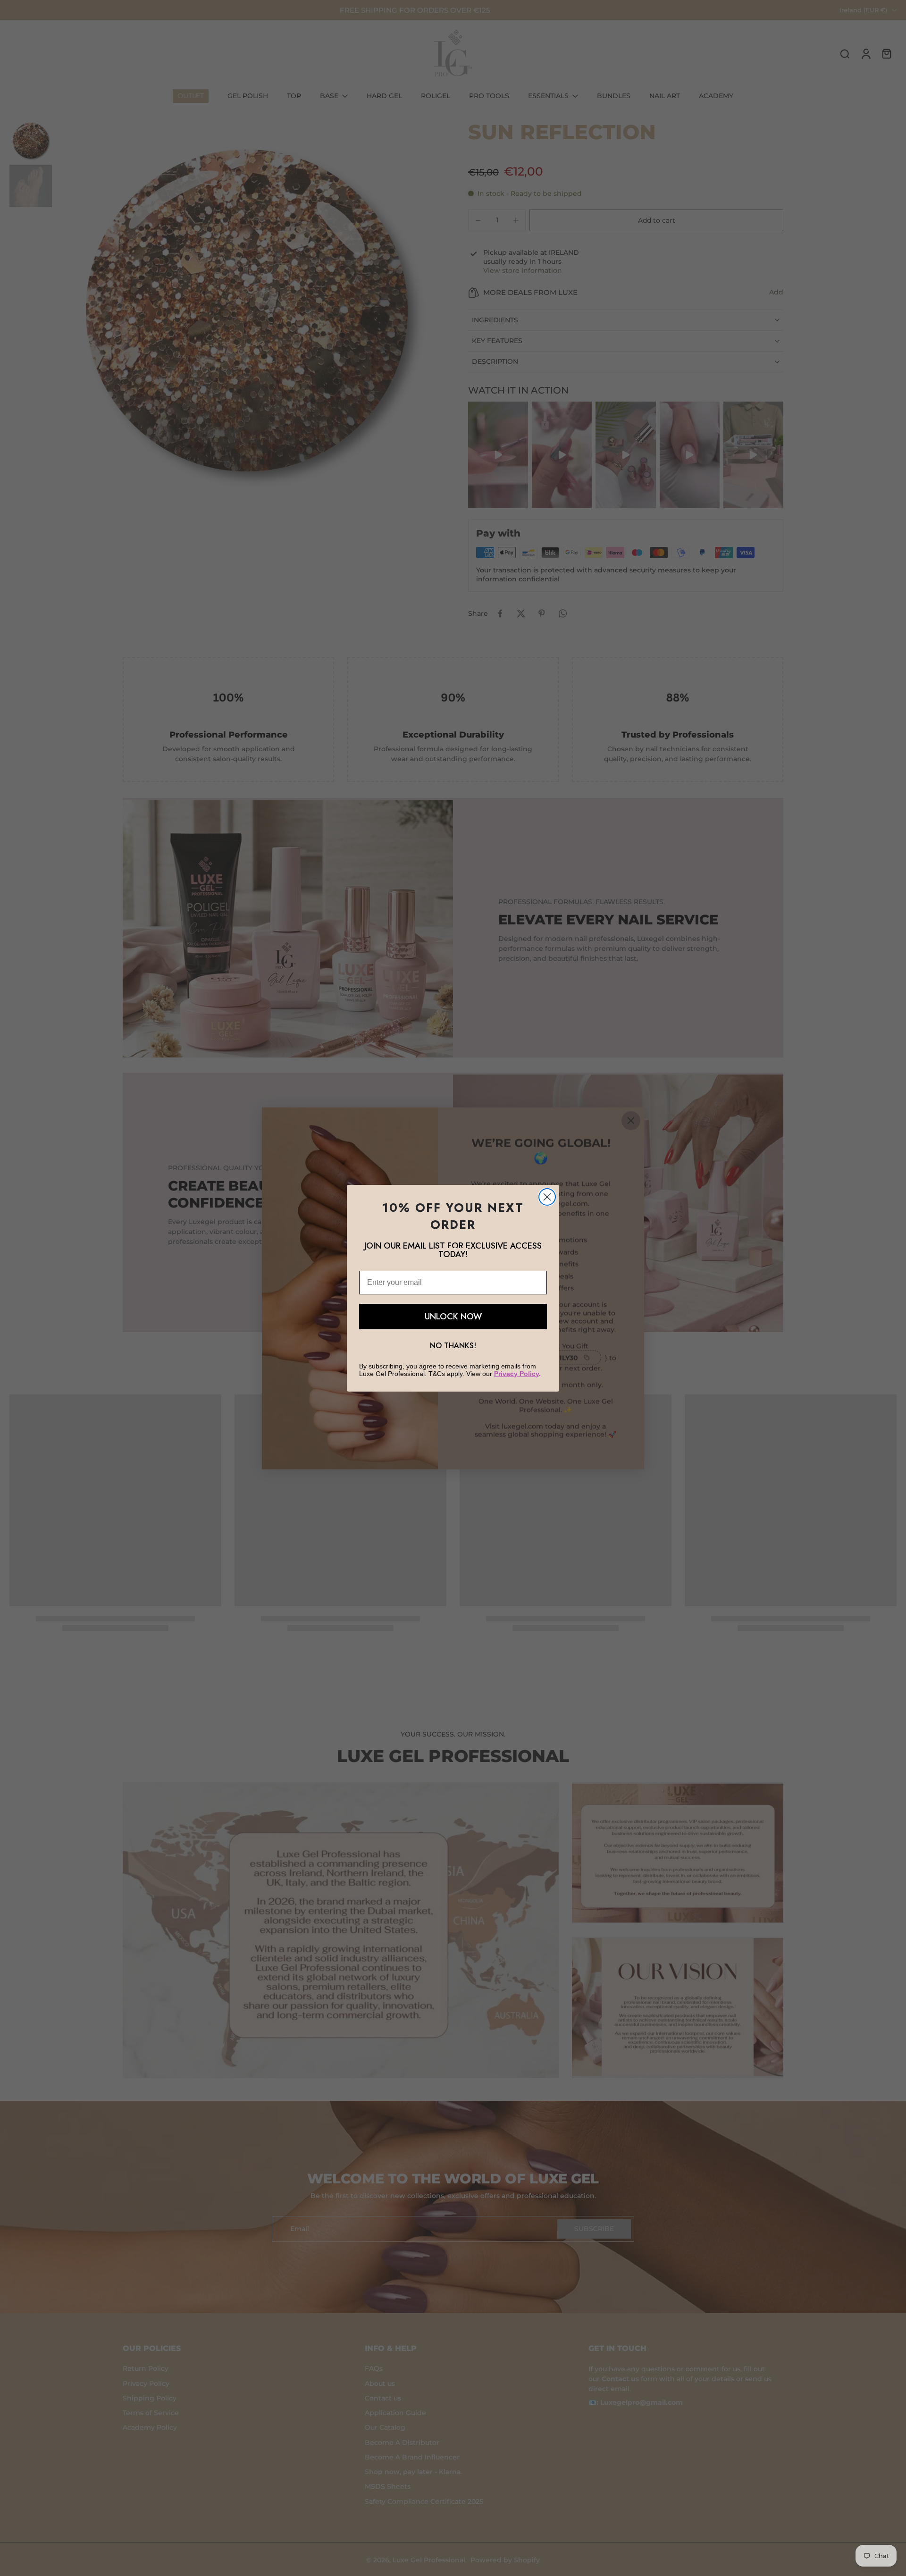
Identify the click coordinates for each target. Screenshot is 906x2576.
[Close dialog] (547, 1197)
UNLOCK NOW (453, 1317)
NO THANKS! (453, 1346)
